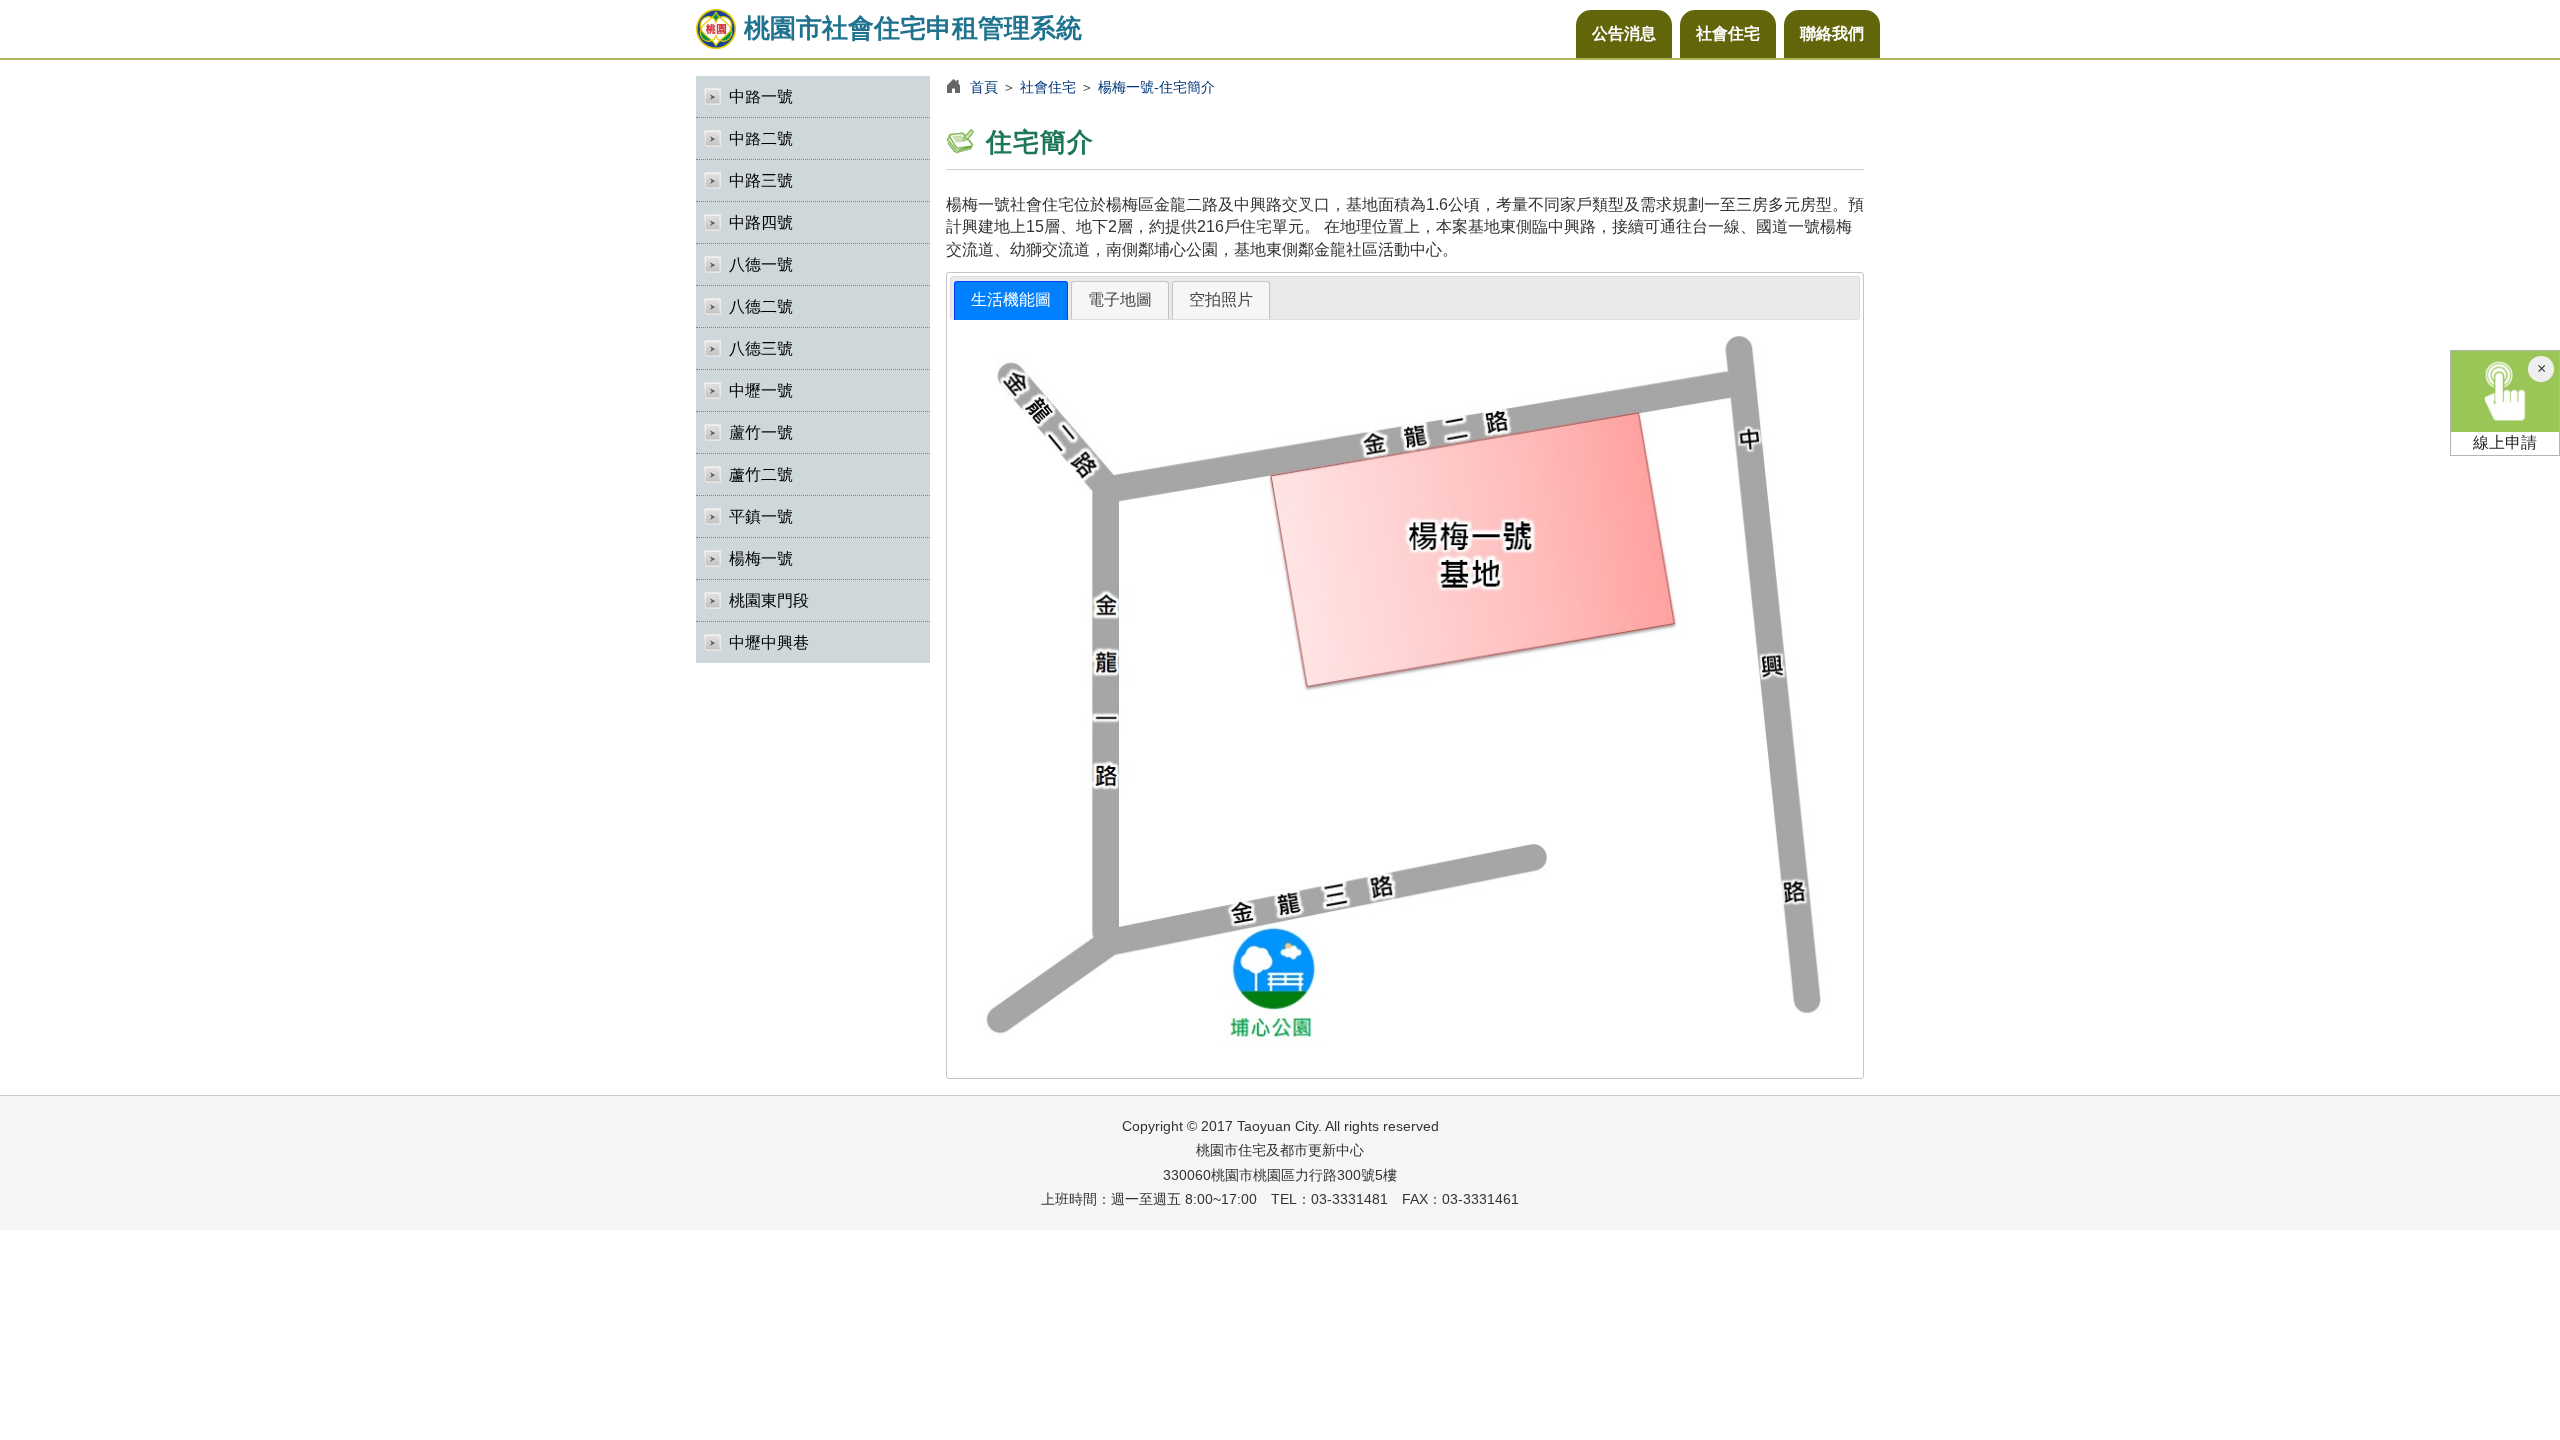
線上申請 (2505, 442)
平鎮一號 (761, 516)
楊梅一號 (761, 558)
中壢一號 (761, 390)
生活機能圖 (1011, 299)
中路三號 (761, 180)
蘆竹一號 (761, 432)
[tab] (1011, 300)
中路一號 (761, 96)
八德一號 (761, 264)
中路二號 (761, 138)
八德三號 (761, 348)
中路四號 (761, 222)
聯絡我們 (1832, 33)
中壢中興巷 (769, 642)
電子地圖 (1120, 299)
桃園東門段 (769, 600)
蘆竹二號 (761, 474)
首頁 (984, 87)
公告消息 (1624, 33)
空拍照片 (1221, 299)
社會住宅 (1728, 33)
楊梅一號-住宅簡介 (1156, 87)
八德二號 (761, 306)
